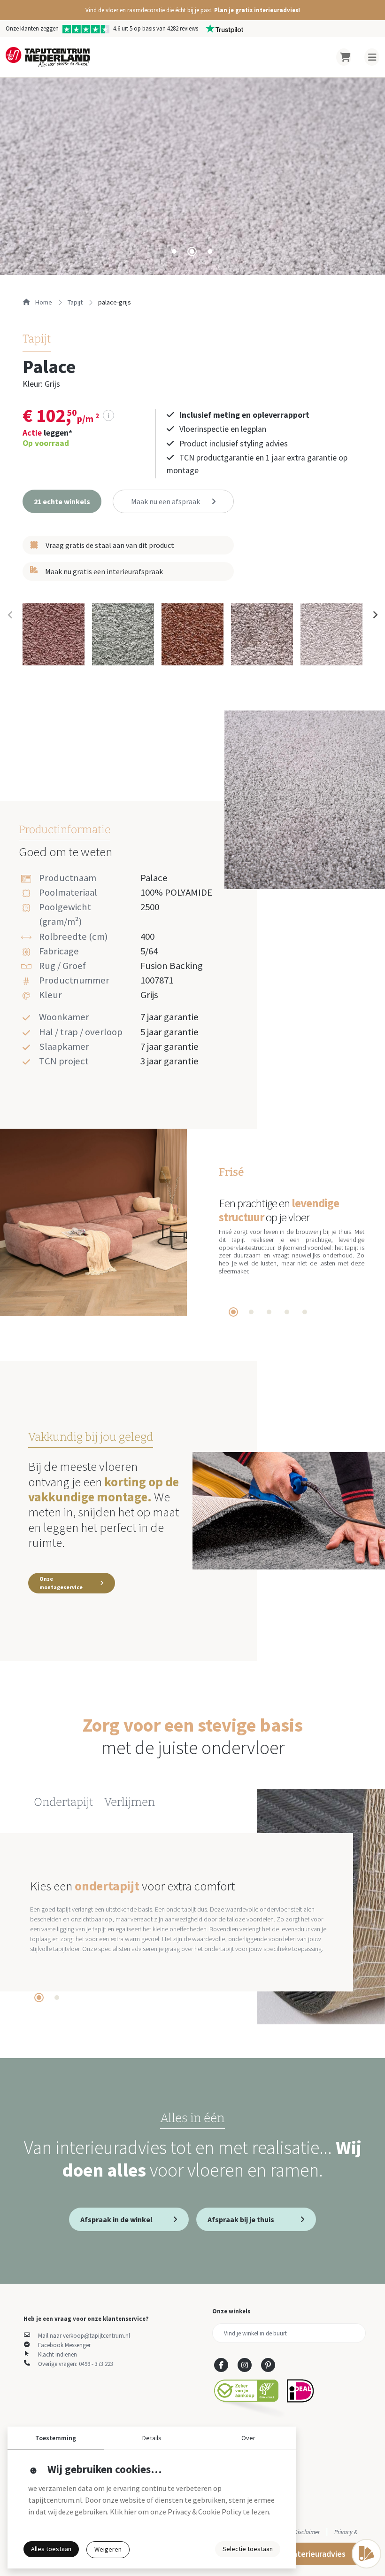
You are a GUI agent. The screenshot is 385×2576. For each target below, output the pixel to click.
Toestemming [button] (56, 2438)
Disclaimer (307, 2532)
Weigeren (108, 2549)
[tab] (174, 251)
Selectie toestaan (248, 2549)
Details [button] (152, 2438)
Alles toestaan (51, 2549)
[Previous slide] (10, 615)
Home (43, 302)
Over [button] (248, 2438)
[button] (192, 10)
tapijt (75, 302)
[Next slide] (375, 615)
